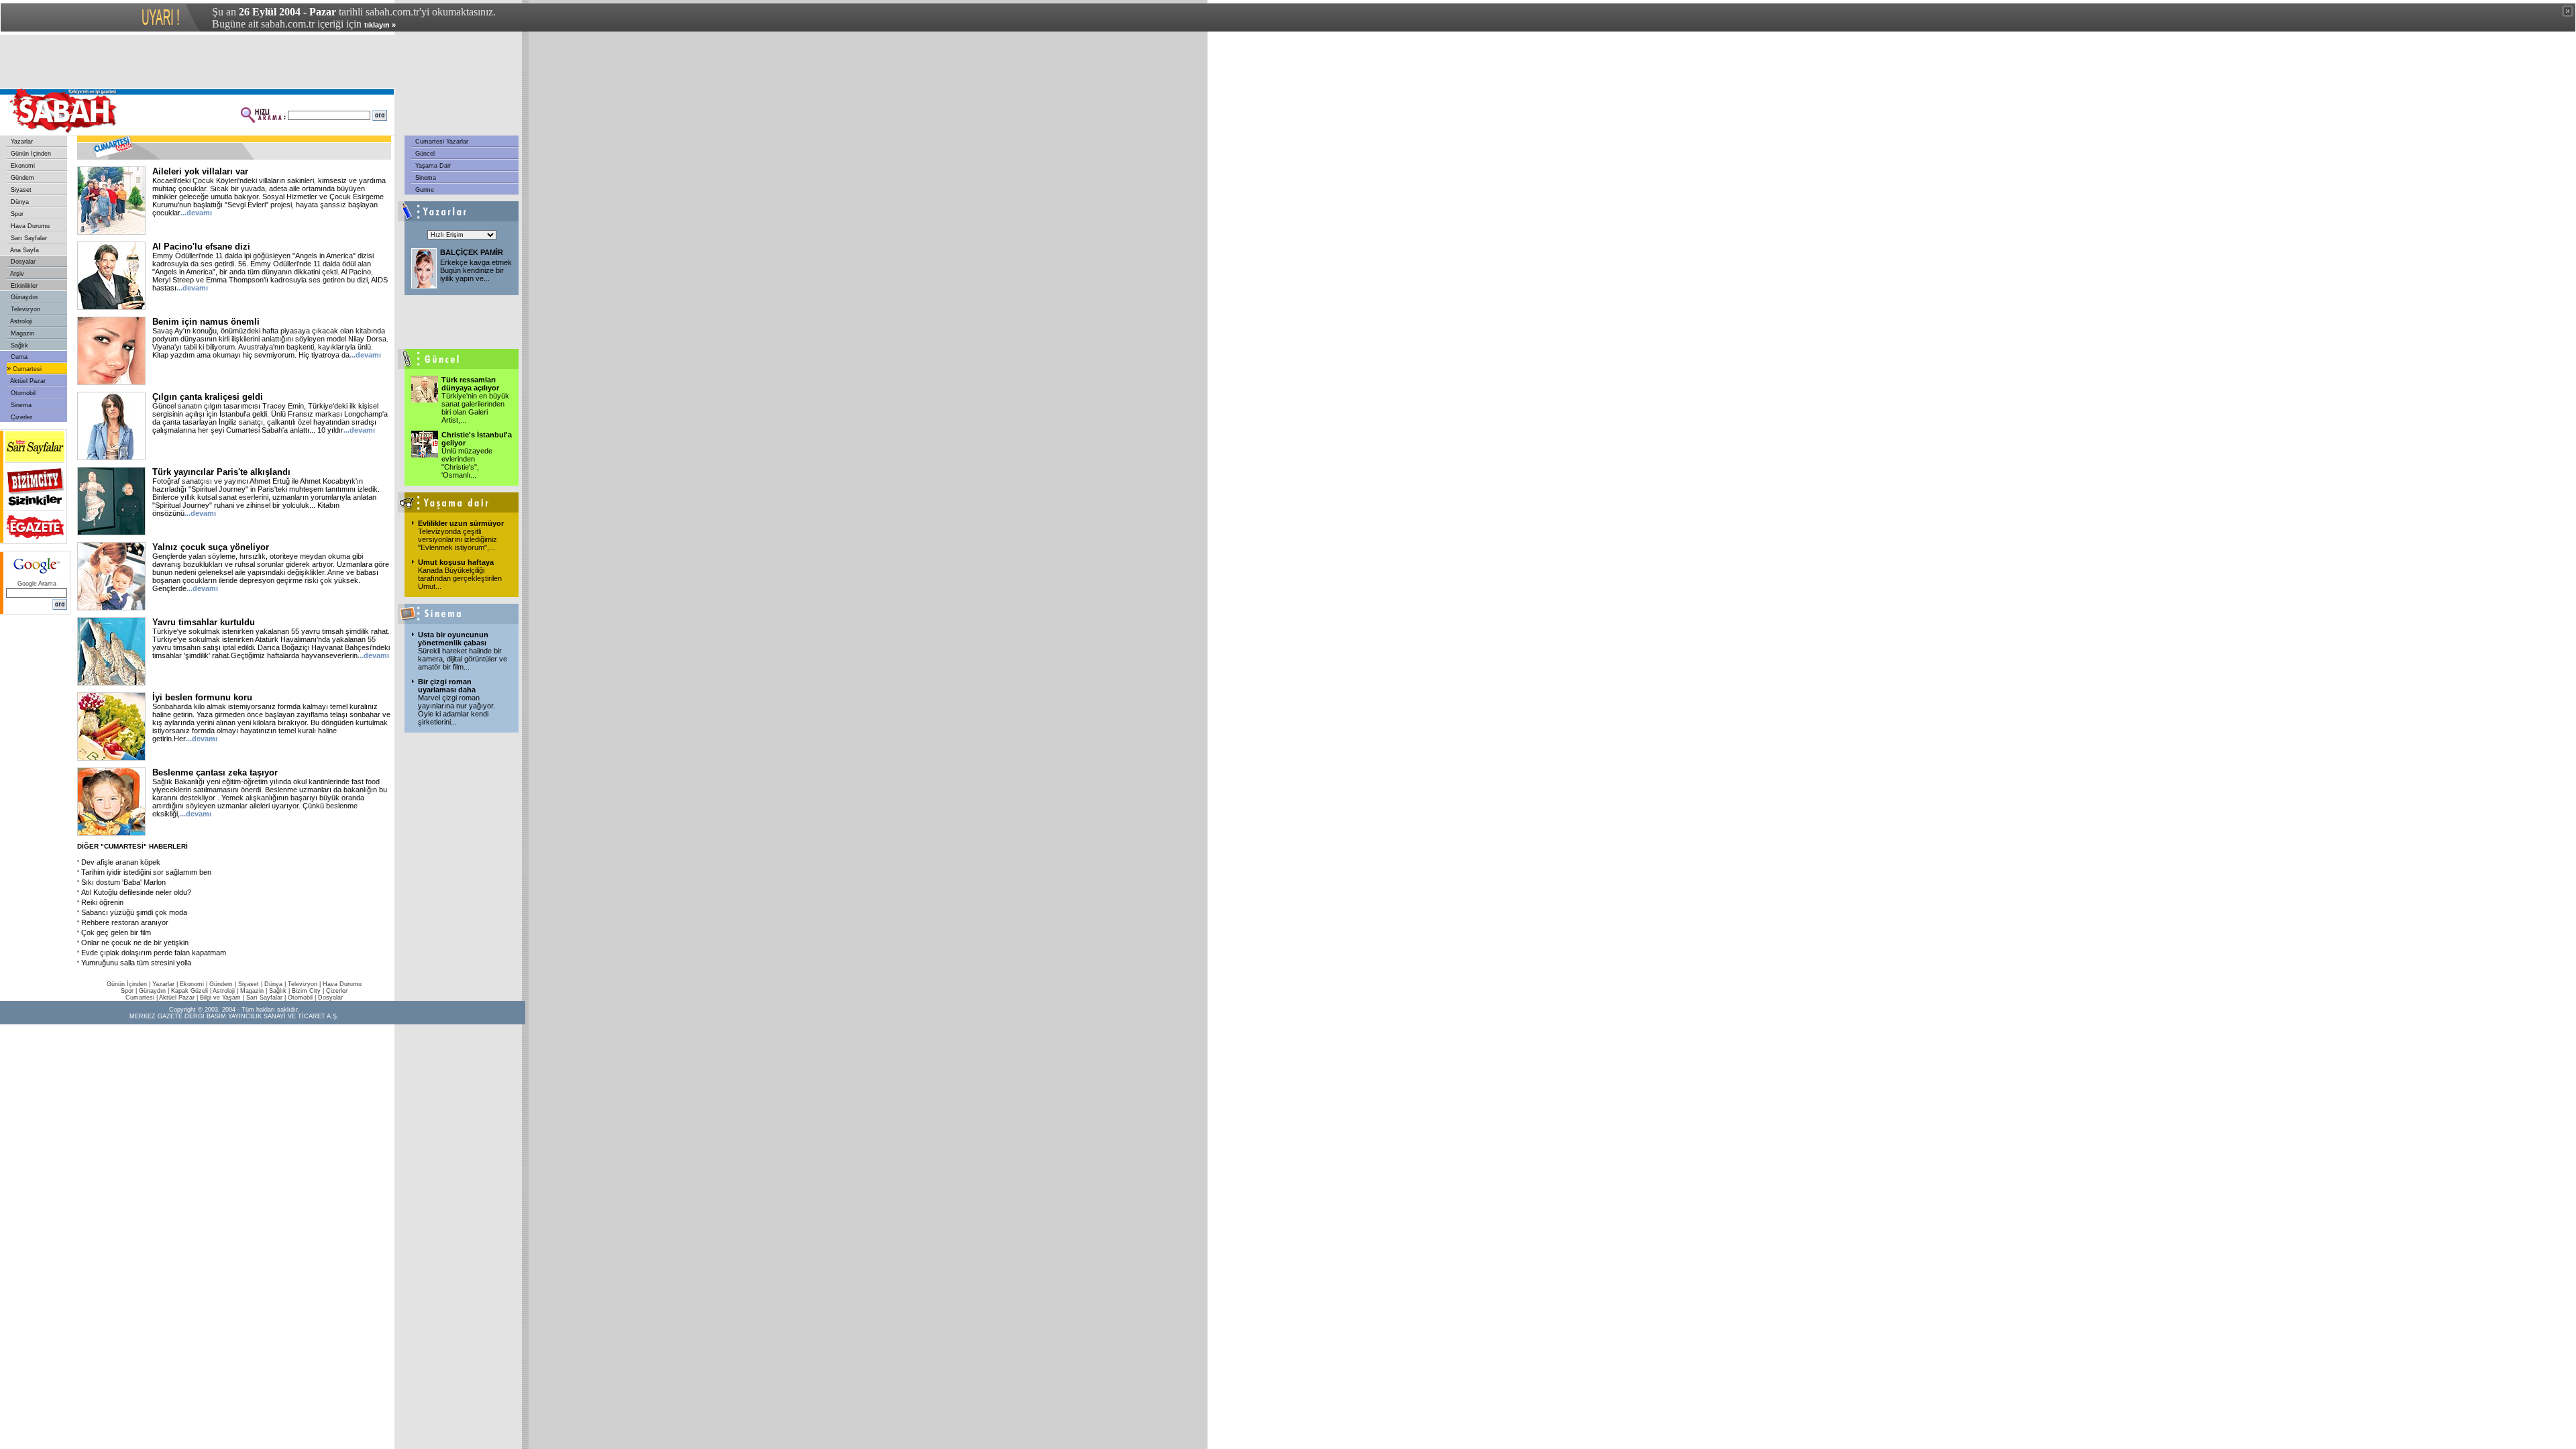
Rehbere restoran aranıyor (125, 922)
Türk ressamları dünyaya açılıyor (470, 384)
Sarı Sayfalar (28, 238)
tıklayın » (380, 25)
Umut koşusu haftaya (456, 562)
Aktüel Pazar (27, 381)
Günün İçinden (30, 154)
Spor (16, 214)
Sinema (20, 405)
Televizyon (24, 309)
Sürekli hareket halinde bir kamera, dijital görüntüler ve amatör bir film (463, 659)
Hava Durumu (29, 226)
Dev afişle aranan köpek (121, 862)
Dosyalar (22, 262)
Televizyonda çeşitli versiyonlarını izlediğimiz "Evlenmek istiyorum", (458, 539)
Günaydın (23, 297)
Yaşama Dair (432, 166)
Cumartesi (26, 369)
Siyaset (20, 190)
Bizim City (306, 991)
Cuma (18, 357)
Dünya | (276, 984)
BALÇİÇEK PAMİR (472, 252)
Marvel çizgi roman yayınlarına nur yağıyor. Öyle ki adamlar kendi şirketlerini (457, 710)
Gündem (21, 178)
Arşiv (16, 274)
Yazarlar (21, 142)
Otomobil (22, 393)
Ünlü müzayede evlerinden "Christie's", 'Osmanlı (467, 463)
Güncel (424, 154)
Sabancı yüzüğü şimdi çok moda (134, 912)
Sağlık (18, 345)
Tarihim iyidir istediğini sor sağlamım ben (146, 872)
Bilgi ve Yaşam (220, 998)
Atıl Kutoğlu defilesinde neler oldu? (136, 892)
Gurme (424, 190)
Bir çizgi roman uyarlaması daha (447, 686)
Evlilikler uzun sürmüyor (461, 523)
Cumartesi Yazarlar (441, 142)
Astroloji (20, 321)
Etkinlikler (23, 286)
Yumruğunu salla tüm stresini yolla (136, 963)
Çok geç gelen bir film (116, 932)
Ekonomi (22, 166)
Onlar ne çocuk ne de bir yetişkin (135, 943)
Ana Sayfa (24, 250)
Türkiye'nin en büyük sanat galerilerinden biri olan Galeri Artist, (475, 408)
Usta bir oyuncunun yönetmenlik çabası (453, 639)
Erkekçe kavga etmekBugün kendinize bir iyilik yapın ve (476, 270)
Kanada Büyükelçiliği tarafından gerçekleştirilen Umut (460, 578)
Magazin (21, 333)
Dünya (19, 202)
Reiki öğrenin (102, 902)
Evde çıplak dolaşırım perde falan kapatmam (154, 953)
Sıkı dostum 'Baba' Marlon (123, 882)
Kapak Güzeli (190, 991)
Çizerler (20, 417)
